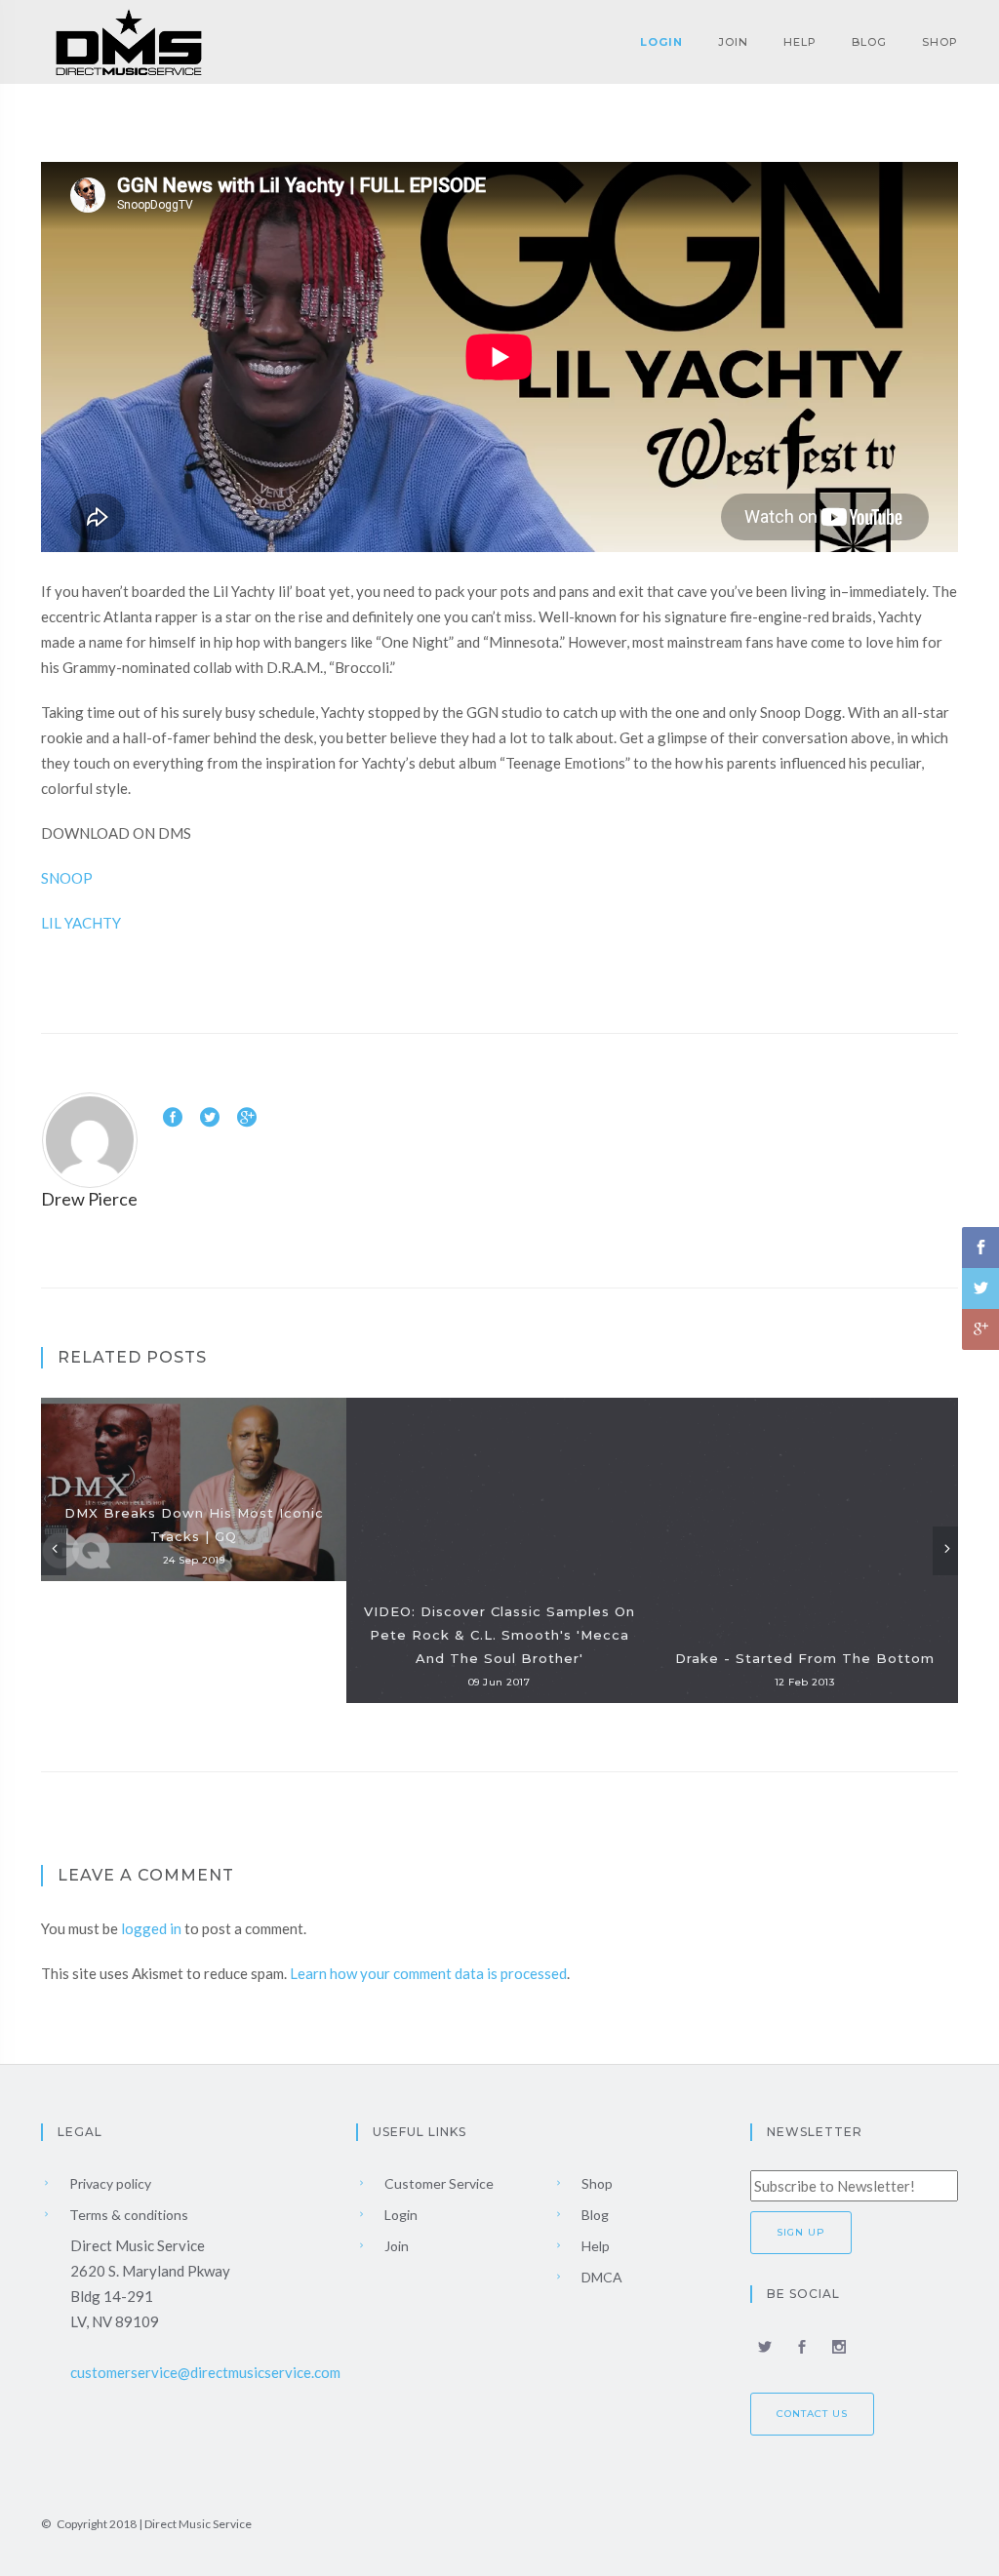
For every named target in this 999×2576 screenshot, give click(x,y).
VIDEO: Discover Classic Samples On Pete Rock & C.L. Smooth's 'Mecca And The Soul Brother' (499, 1635)
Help (800, 42)
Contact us (812, 2414)
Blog (869, 42)
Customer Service (438, 2183)
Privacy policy (109, 2183)
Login (661, 42)
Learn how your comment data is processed (428, 1973)
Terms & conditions (127, 2215)
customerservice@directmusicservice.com (205, 2372)
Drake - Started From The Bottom (805, 1658)
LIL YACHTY (81, 923)
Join (733, 42)
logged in (151, 1928)
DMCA (600, 2277)
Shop (940, 42)
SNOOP (67, 878)
